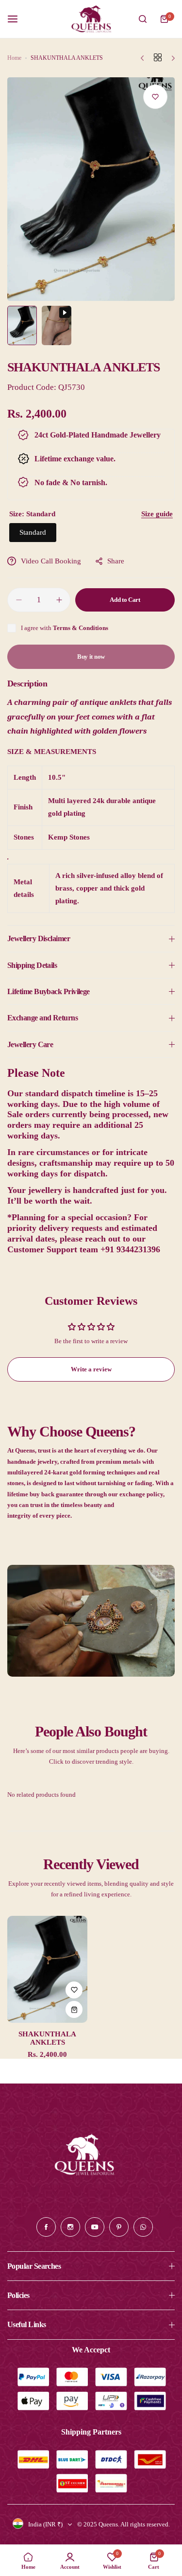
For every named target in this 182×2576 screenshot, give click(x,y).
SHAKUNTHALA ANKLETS (47, 2038)
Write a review (91, 1369)
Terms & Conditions (81, 628)
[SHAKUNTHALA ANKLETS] (47, 1969)
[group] (91, 189)
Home (14, 58)
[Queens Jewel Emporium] (91, 19)
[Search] (143, 19)
